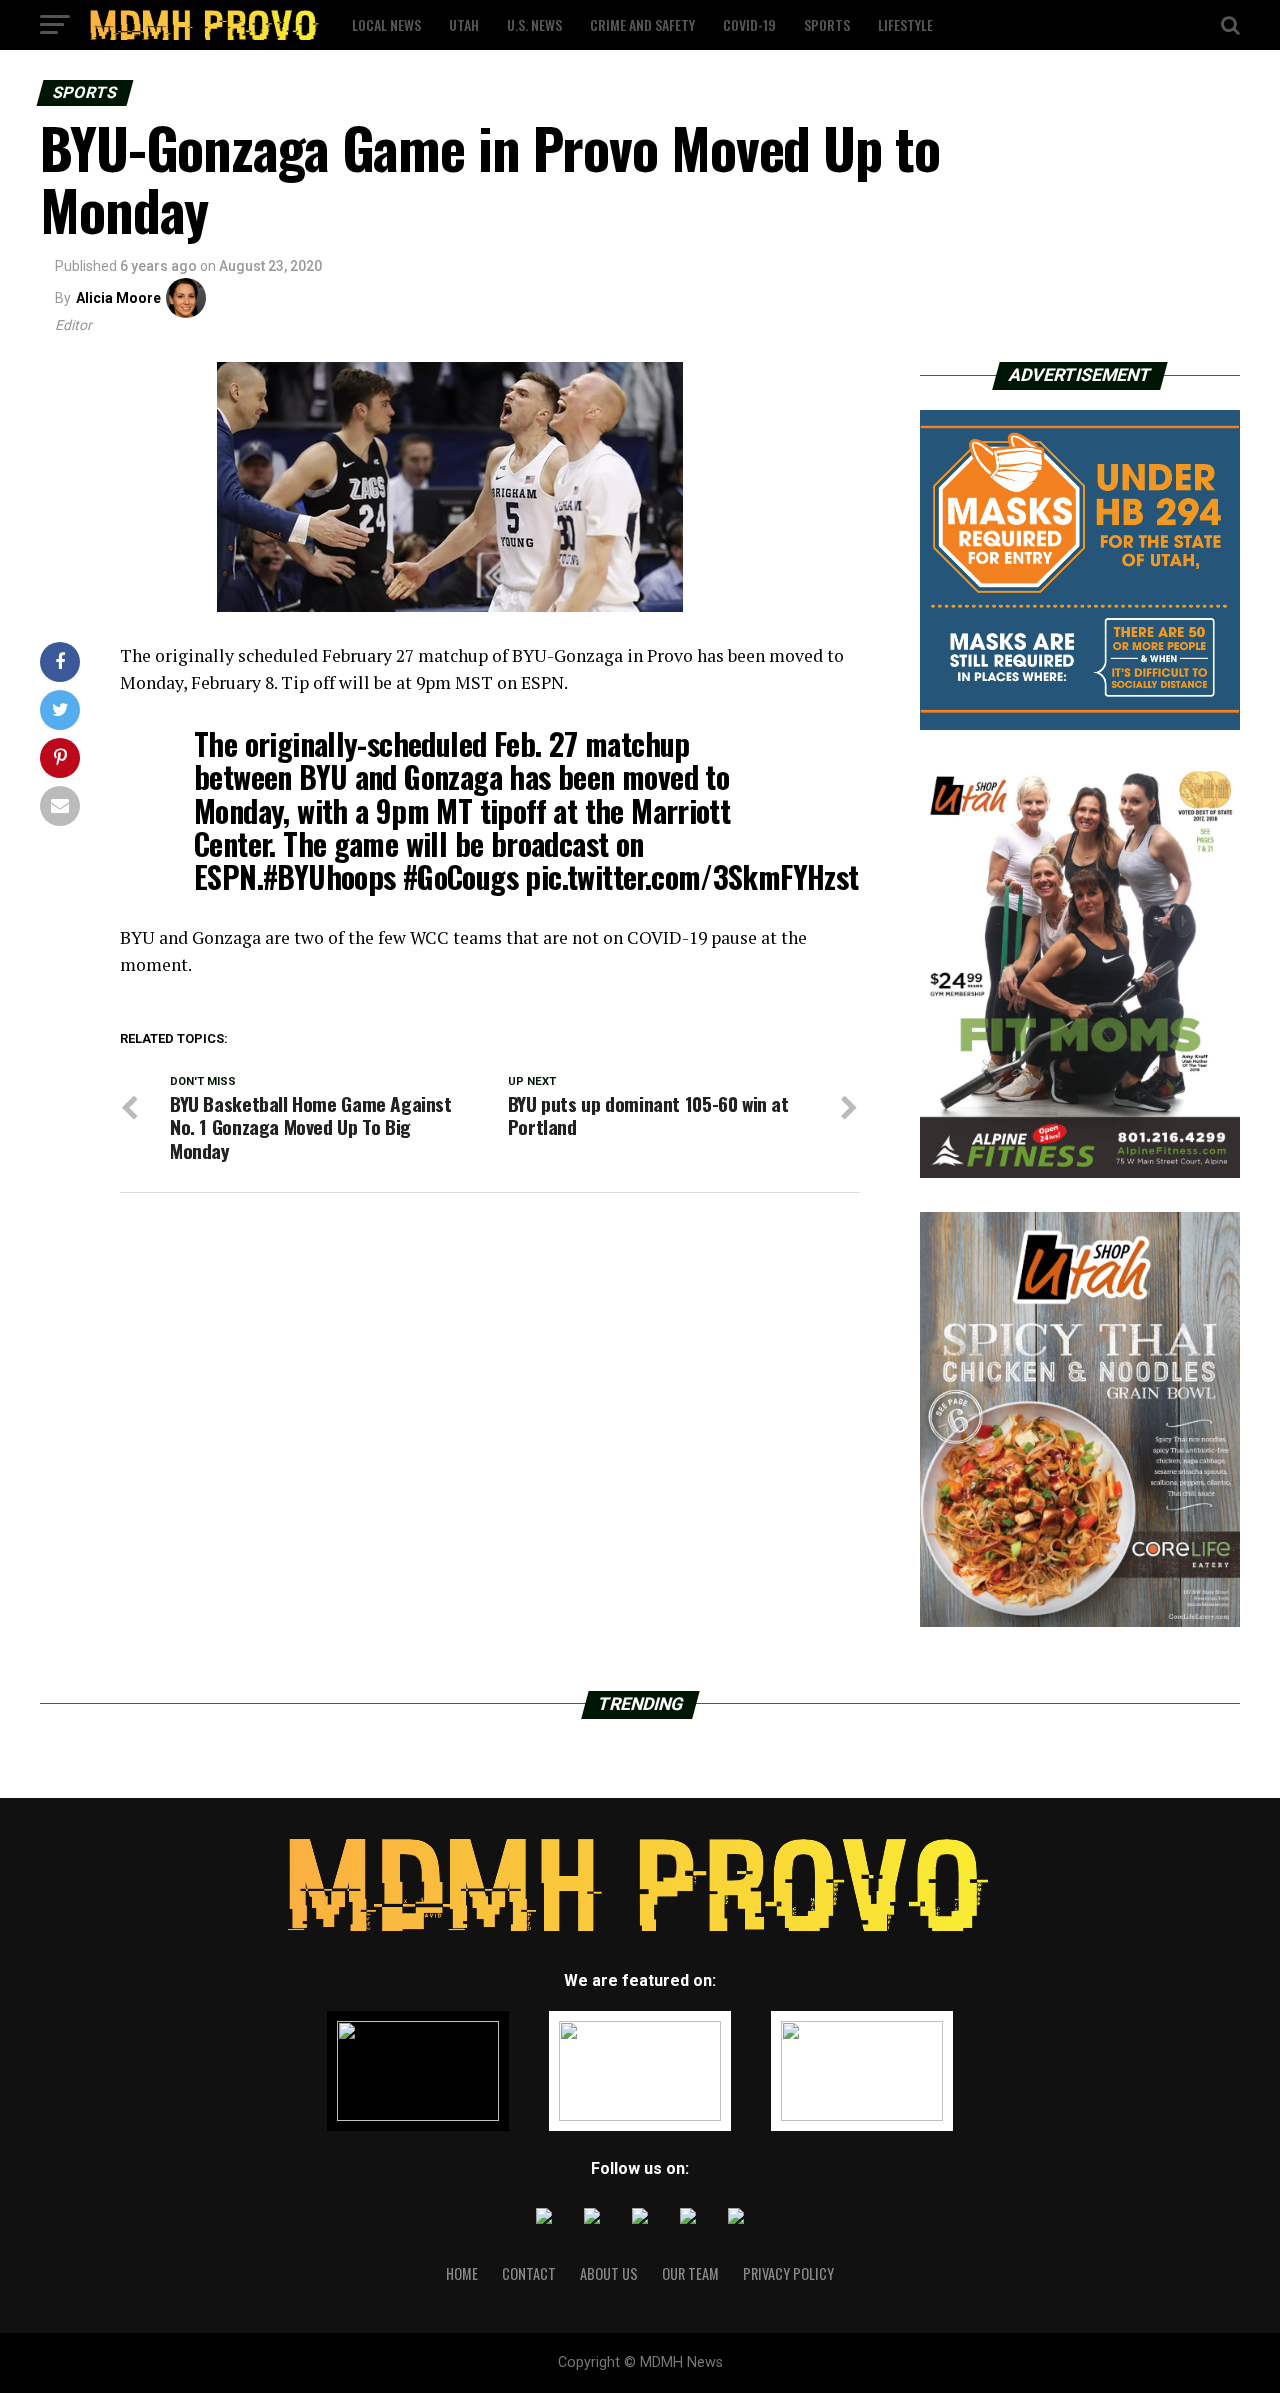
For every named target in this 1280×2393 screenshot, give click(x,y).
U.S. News (534, 24)
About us (609, 2273)
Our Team (690, 2273)
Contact (529, 2273)
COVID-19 (749, 24)
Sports (827, 24)
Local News (386, 24)
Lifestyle (905, 24)
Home (462, 2273)
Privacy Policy (788, 2273)
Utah (464, 24)
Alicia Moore (118, 298)
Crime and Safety (642, 24)
